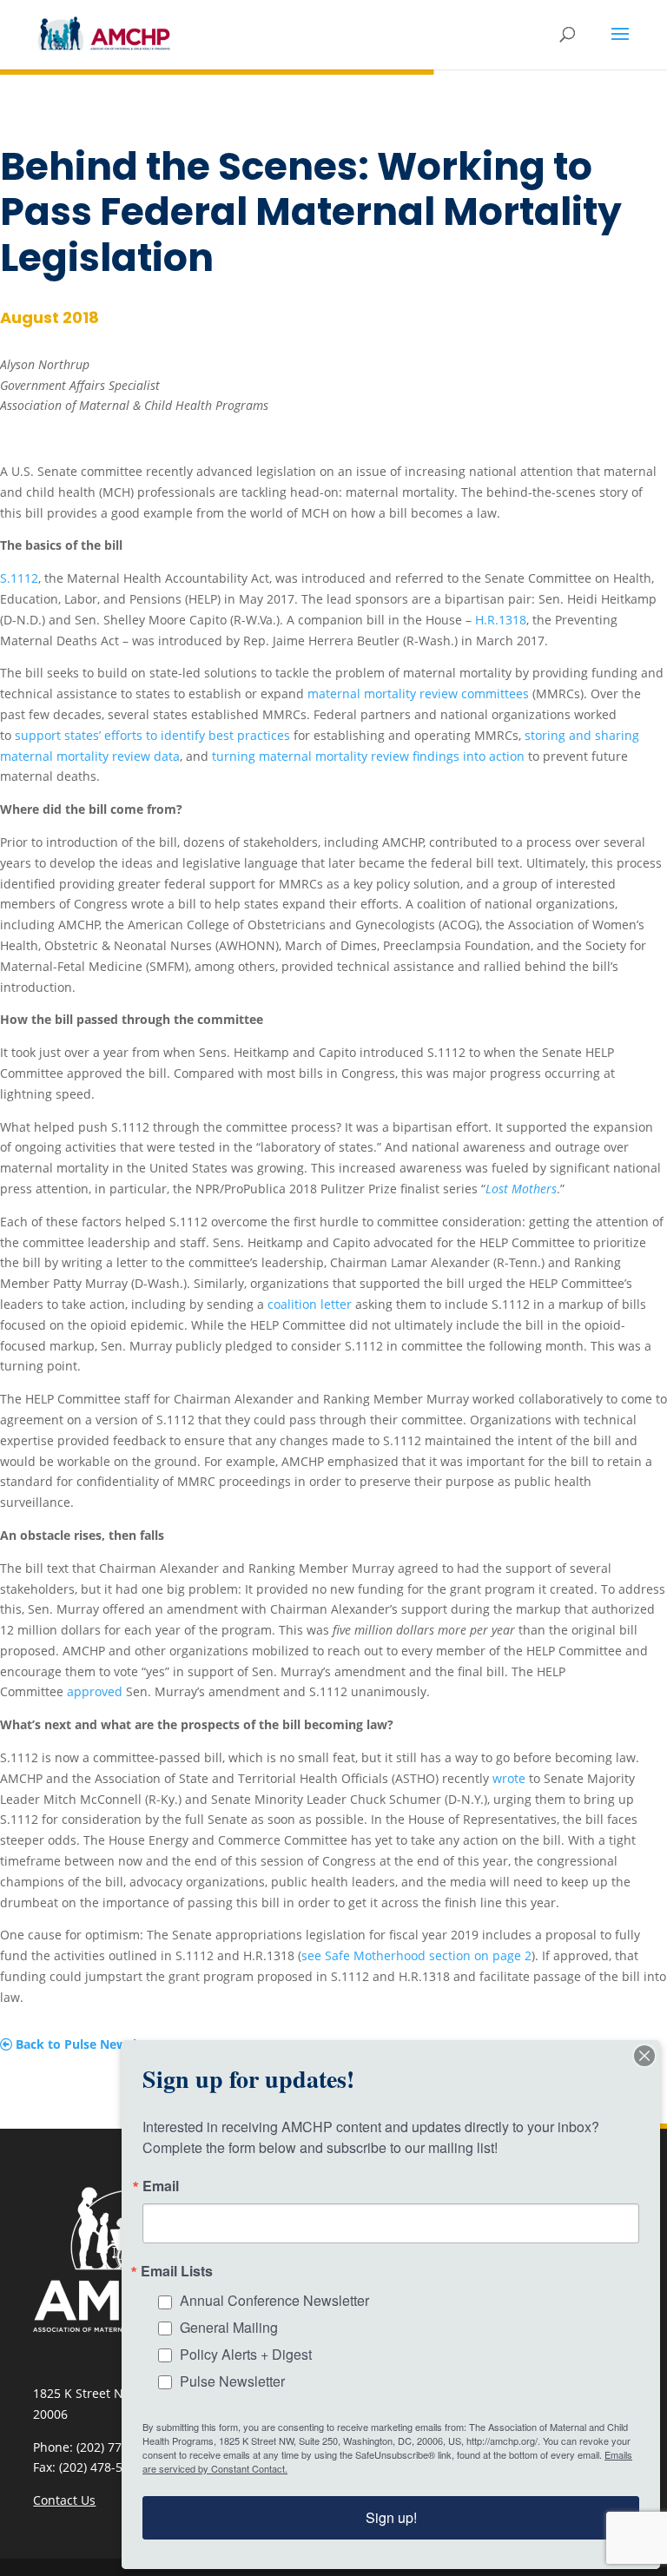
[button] (620, 45)
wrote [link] (509, 1778)
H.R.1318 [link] (501, 620)
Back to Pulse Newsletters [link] (92, 2044)
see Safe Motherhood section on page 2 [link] (416, 1955)
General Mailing (229, 2327)
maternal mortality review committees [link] (418, 694)
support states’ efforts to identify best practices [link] (152, 735)
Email (161, 2186)
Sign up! (391, 2517)
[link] (104, 33)
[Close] (644, 2056)
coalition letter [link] (310, 1304)
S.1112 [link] (19, 578)
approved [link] (95, 1691)
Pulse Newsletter (232, 2381)
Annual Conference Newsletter (274, 2300)
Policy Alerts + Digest (246, 2354)
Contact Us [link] (64, 2500)
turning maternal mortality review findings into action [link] (368, 756)
